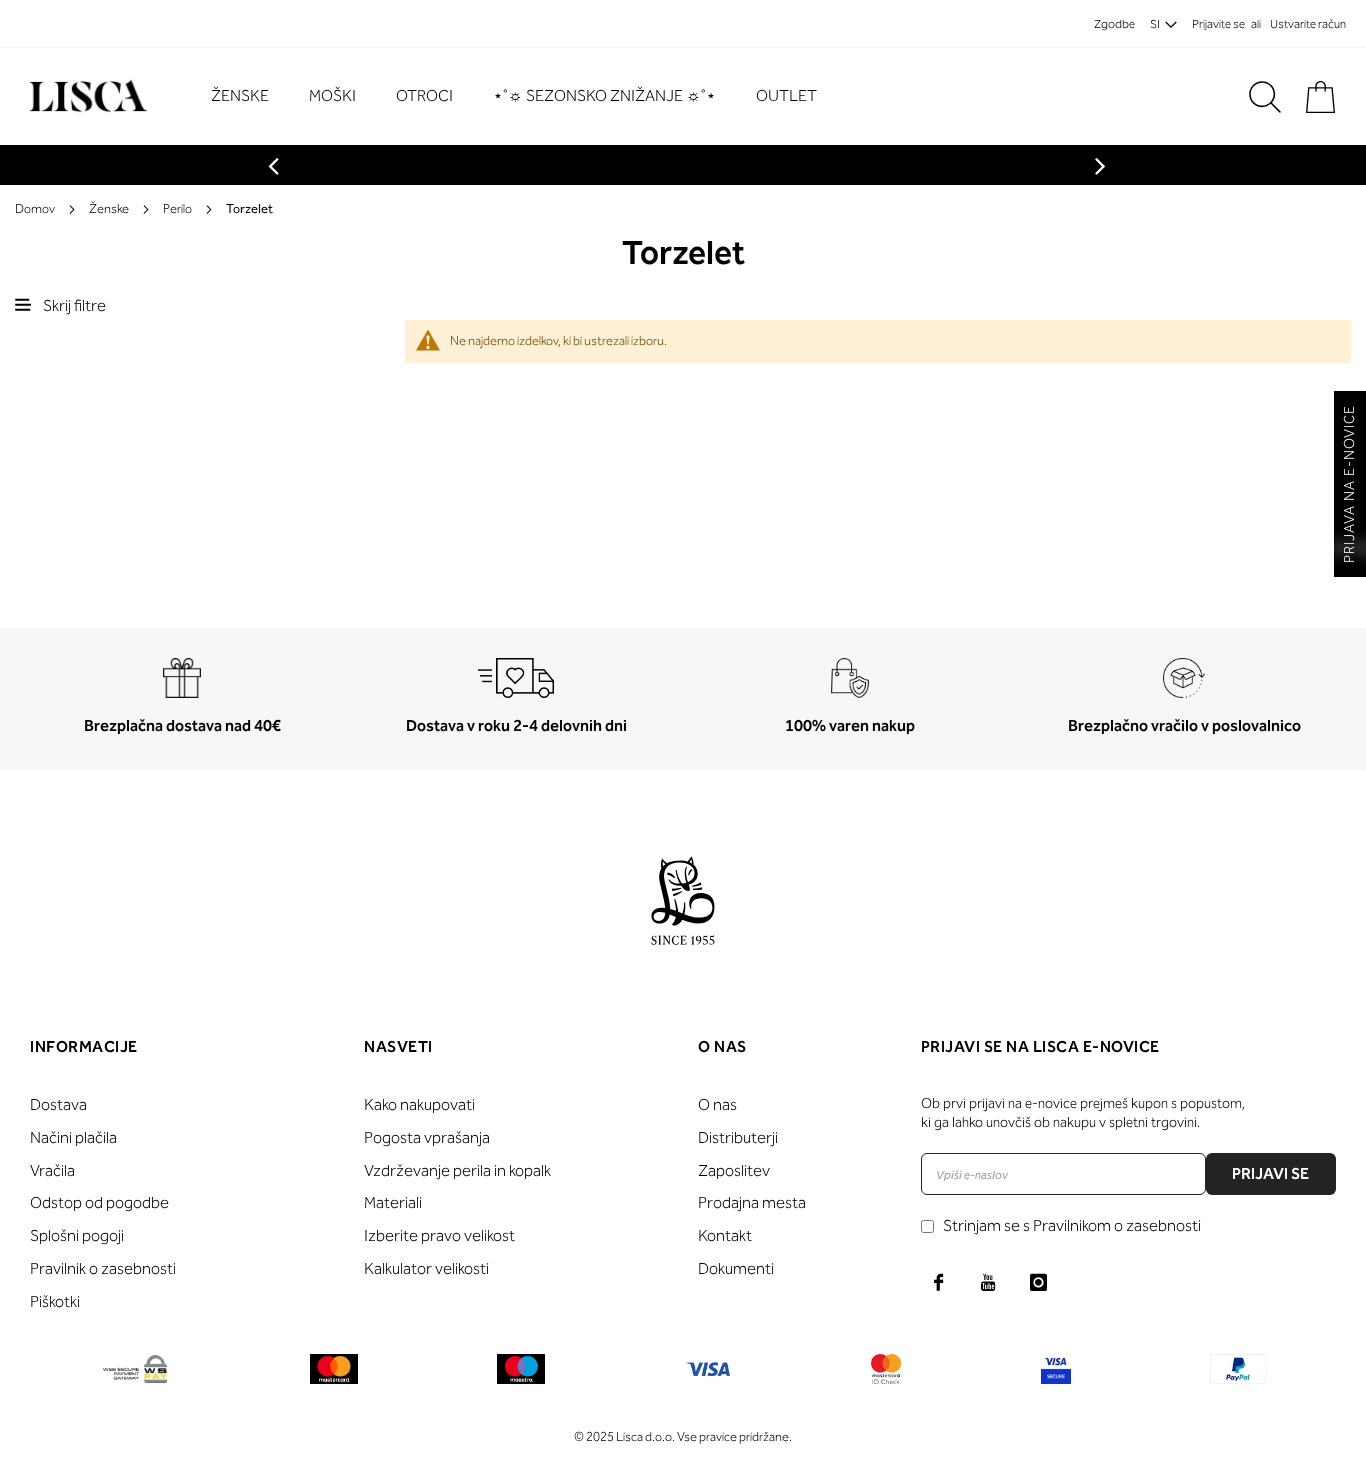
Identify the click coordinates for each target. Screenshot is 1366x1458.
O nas (717, 1104)
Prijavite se (1218, 24)
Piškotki (55, 1301)
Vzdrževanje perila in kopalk (457, 1170)
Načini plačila (73, 1137)
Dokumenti (736, 1268)
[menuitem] (250, 96)
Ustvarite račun (1308, 24)
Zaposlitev (734, 1170)
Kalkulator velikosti (426, 1268)
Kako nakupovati (419, 1104)
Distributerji (738, 1137)
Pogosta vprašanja (427, 1137)
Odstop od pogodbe (99, 1202)
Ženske (109, 208)
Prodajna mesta (752, 1202)
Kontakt (725, 1235)
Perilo (177, 208)
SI (1155, 24)
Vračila (52, 1170)
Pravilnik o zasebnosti (103, 1268)
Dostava (58, 1104)
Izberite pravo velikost (439, 1235)
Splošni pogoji (77, 1235)
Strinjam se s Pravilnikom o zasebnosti (1072, 1225)
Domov (35, 208)
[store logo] (85, 96)
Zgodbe (1114, 24)
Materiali (393, 1202)
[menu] (524, 96)
